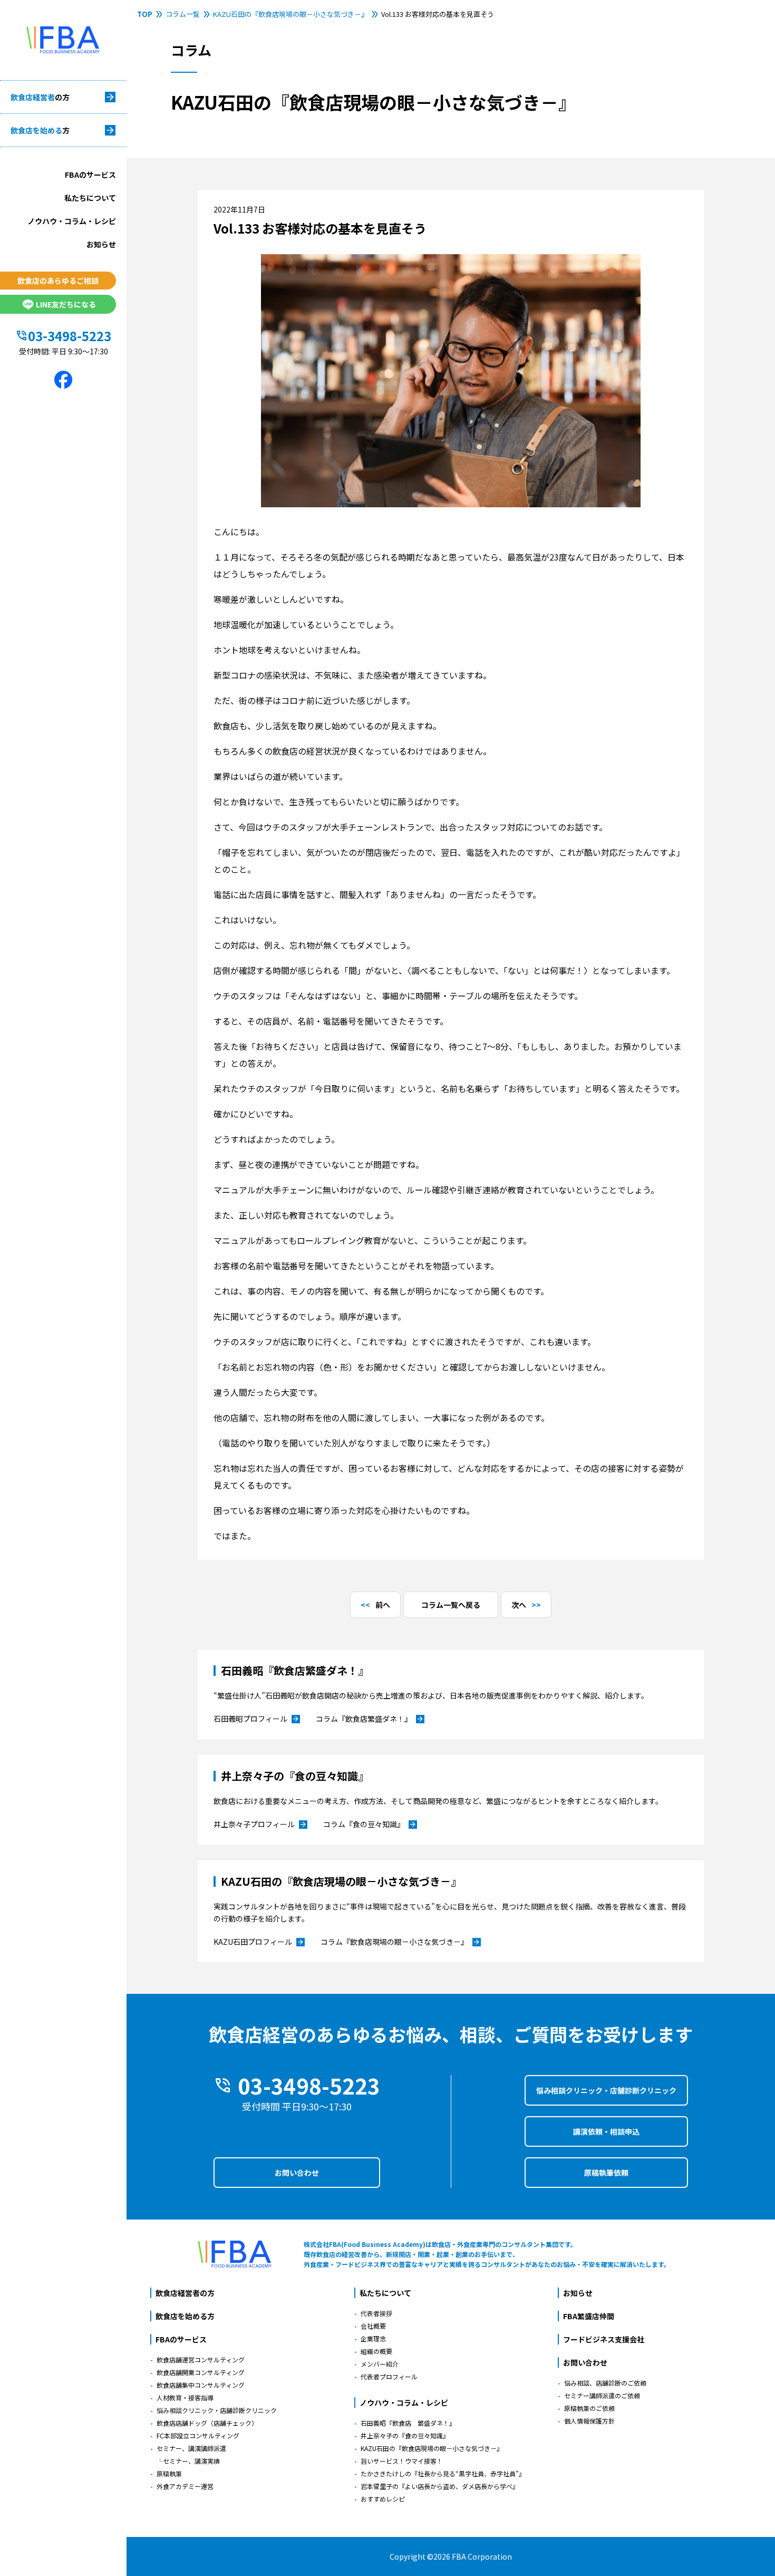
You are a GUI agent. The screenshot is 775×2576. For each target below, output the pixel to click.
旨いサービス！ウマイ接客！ (402, 2461)
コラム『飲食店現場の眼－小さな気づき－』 (401, 1942)
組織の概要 (376, 2351)
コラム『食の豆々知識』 (370, 1825)
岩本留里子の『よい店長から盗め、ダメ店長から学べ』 (440, 2486)
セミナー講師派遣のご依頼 (602, 2395)
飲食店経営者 (40, 97)
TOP (145, 14)
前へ (383, 1605)
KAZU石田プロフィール (259, 1942)
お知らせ (101, 244)
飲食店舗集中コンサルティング (201, 2385)
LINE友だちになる (66, 304)
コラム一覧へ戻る (451, 1605)
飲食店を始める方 (185, 2316)
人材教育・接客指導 (185, 2397)
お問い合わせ (297, 2173)
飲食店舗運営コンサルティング (201, 2360)
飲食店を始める (40, 130)
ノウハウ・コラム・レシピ (72, 221)
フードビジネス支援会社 (604, 2339)
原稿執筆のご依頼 (589, 2408)
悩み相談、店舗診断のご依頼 (605, 2383)
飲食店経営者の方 (185, 2293)
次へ (519, 1605)
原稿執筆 (169, 2473)
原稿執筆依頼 (606, 2173)
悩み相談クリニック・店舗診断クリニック (606, 2090)
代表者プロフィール (389, 2376)
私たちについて (90, 198)
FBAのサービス (90, 175)
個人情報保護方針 (589, 2421)
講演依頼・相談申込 (606, 2131)
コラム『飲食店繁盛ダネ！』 (370, 1719)
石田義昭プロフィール (257, 1719)
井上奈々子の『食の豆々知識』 (405, 2435)
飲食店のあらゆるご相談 (58, 281)
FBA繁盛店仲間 (589, 2316)
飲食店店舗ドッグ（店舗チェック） (207, 2423)
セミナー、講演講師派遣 (191, 2448)
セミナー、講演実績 (191, 2461)
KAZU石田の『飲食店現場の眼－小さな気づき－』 (290, 14)
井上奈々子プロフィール (260, 1825)
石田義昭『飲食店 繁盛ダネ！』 (408, 2423)
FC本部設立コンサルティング (198, 2435)
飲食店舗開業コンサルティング (201, 2372)
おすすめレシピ (383, 2499)
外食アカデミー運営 (185, 2486)
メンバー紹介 (380, 2364)
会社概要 (373, 2326)
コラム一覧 (183, 14)
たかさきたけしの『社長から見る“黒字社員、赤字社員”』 (443, 2473)
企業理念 (373, 2338)
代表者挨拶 (376, 2313)
